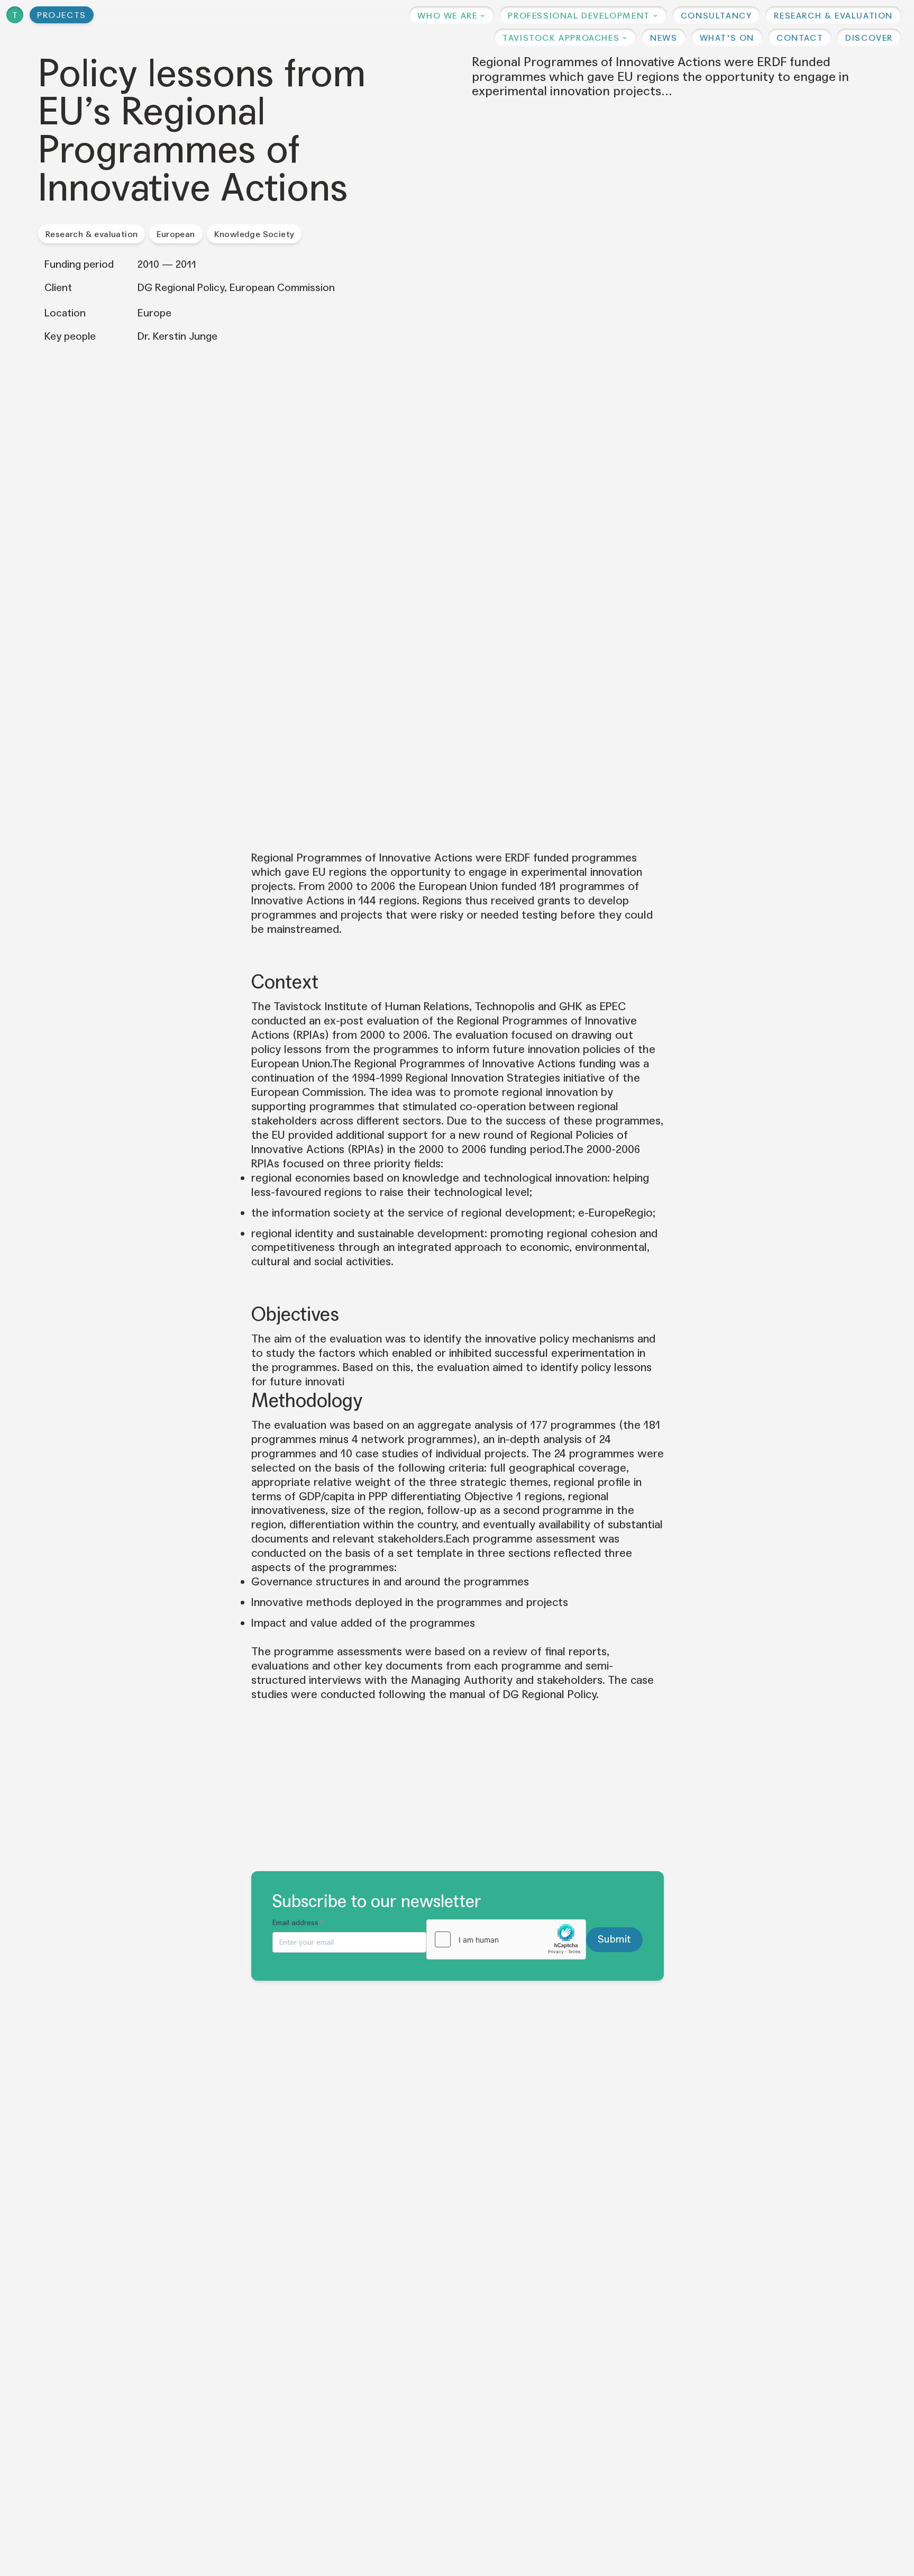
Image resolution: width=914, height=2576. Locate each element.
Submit (615, 1939)
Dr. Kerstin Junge (177, 337)
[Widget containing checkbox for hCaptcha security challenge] (506, 1939)
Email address (299, 1923)
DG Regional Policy (550, 1694)
